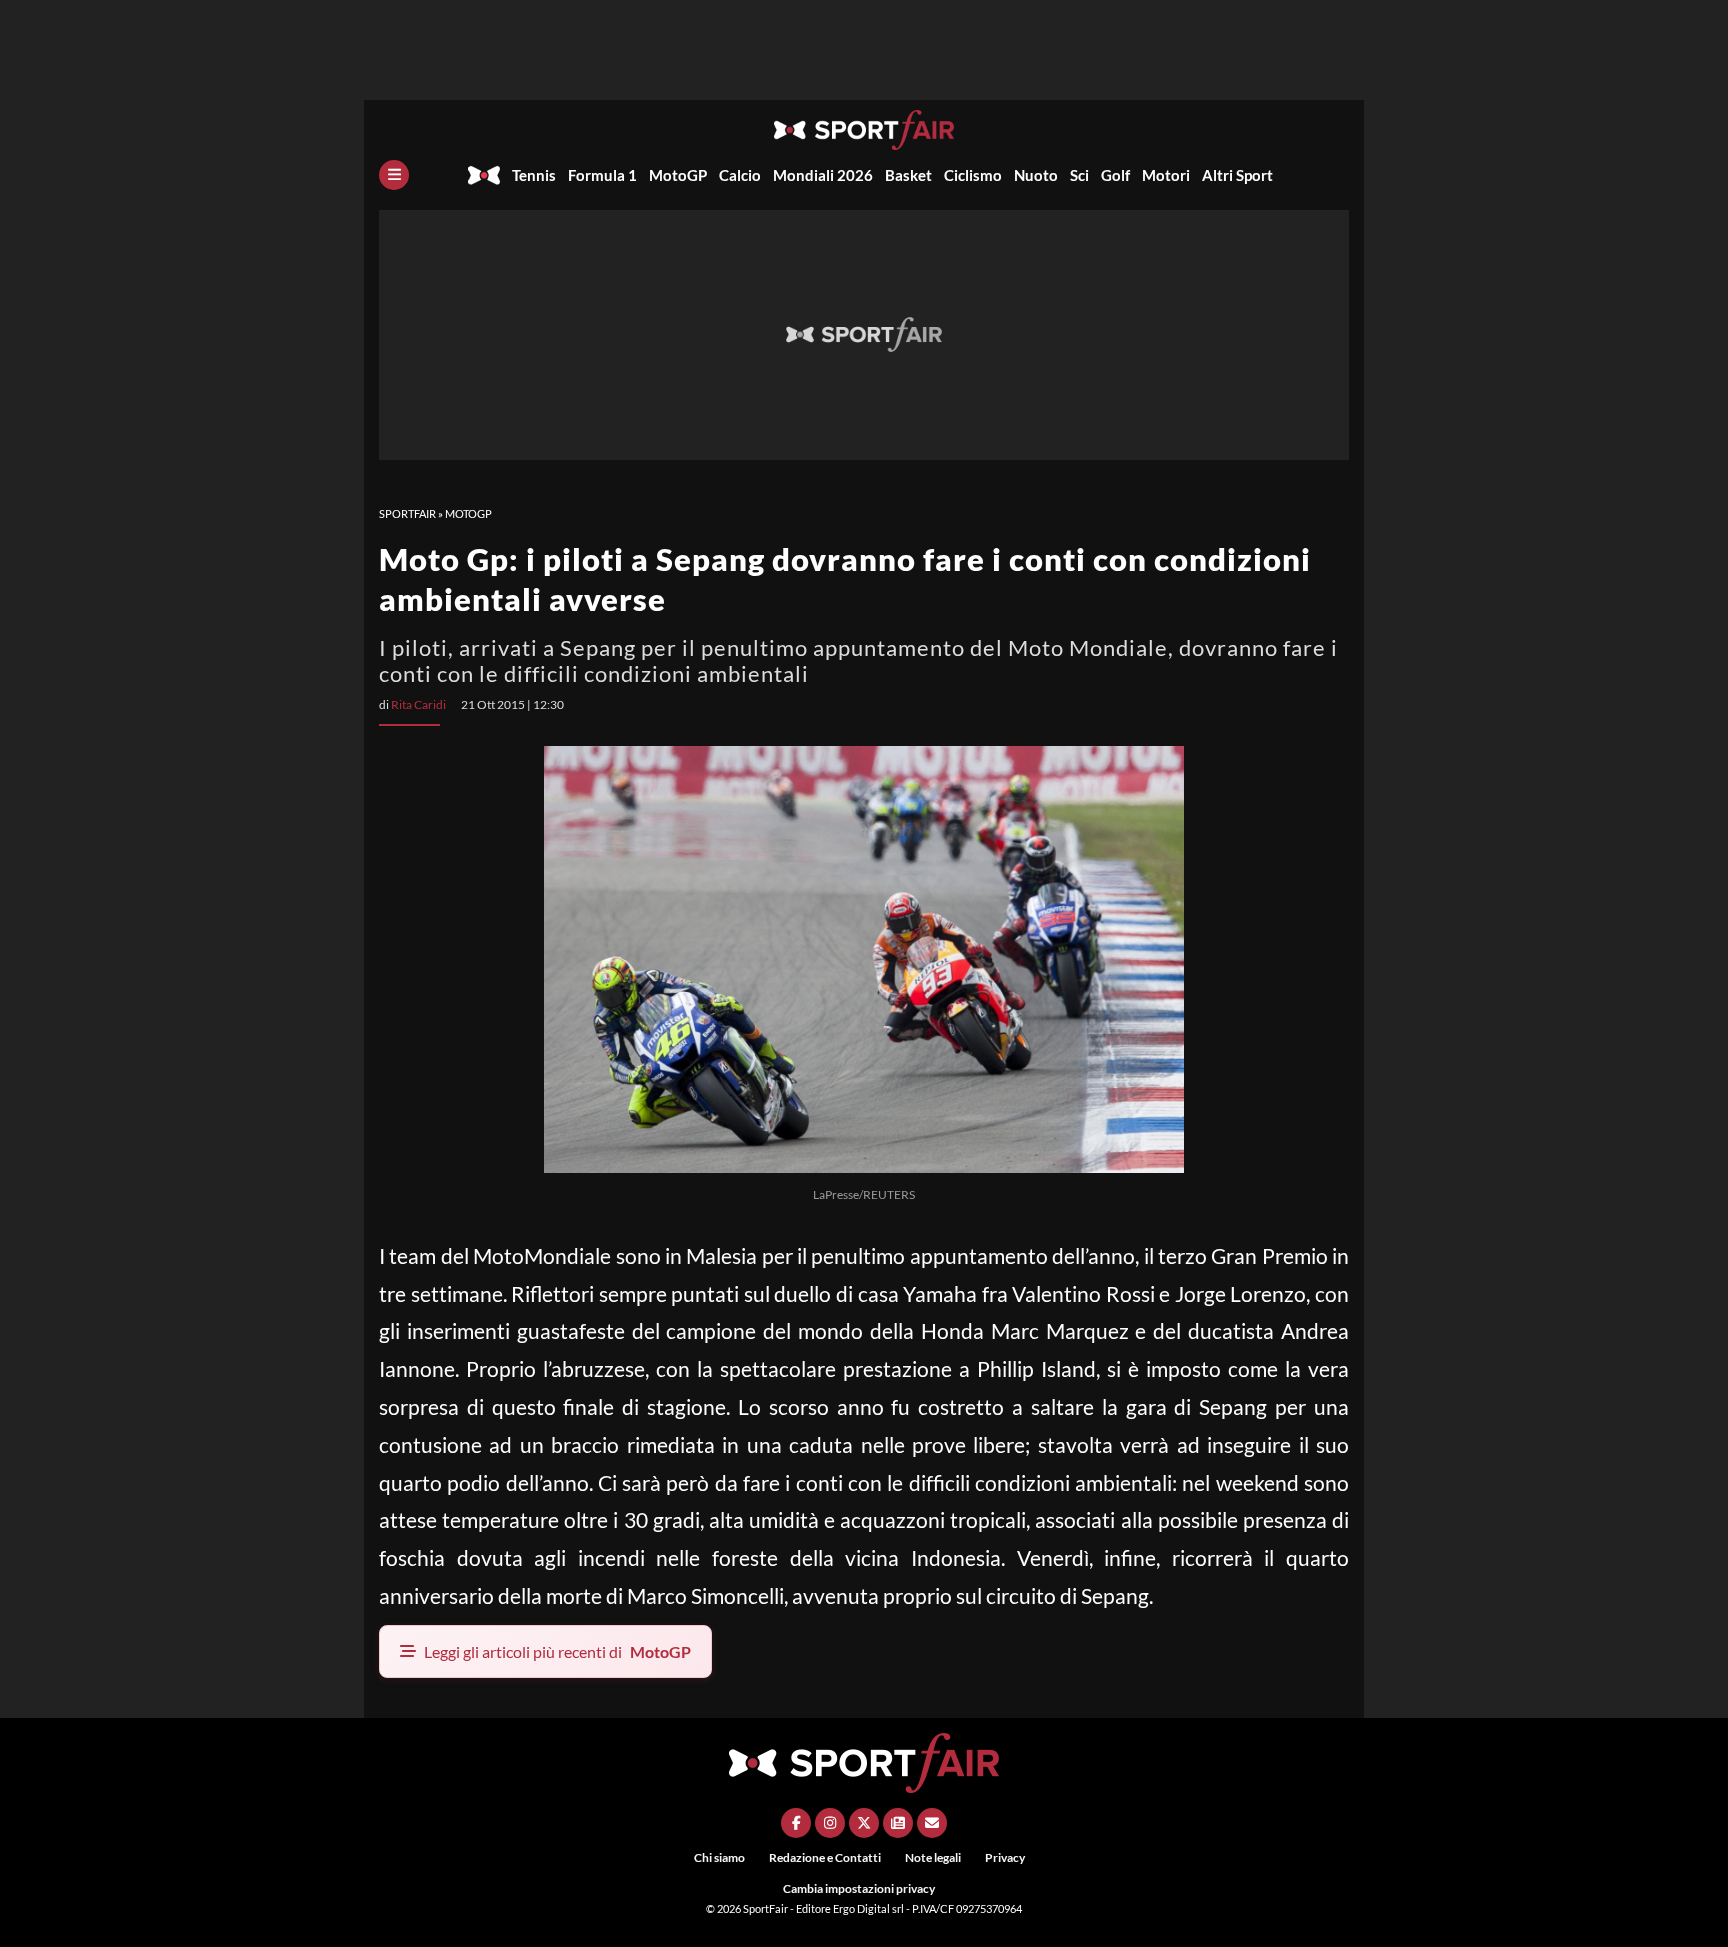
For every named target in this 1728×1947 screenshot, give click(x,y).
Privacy (1005, 1857)
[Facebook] (796, 1823)
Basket (908, 175)
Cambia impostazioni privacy (859, 1888)
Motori (1166, 175)
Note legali (933, 1857)
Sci (1079, 175)
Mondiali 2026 (823, 175)
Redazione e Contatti (825, 1857)
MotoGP (678, 175)
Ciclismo (973, 175)
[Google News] (898, 1823)
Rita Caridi (418, 704)
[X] (864, 1823)
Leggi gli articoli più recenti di (557, 1651)
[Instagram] (830, 1823)
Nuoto (1036, 175)
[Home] (484, 175)
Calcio (740, 175)
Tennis (534, 175)
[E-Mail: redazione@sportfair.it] (932, 1823)
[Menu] (394, 175)
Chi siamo (719, 1857)
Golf (1115, 175)
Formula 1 (602, 175)
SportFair (407, 513)
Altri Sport (1237, 175)
